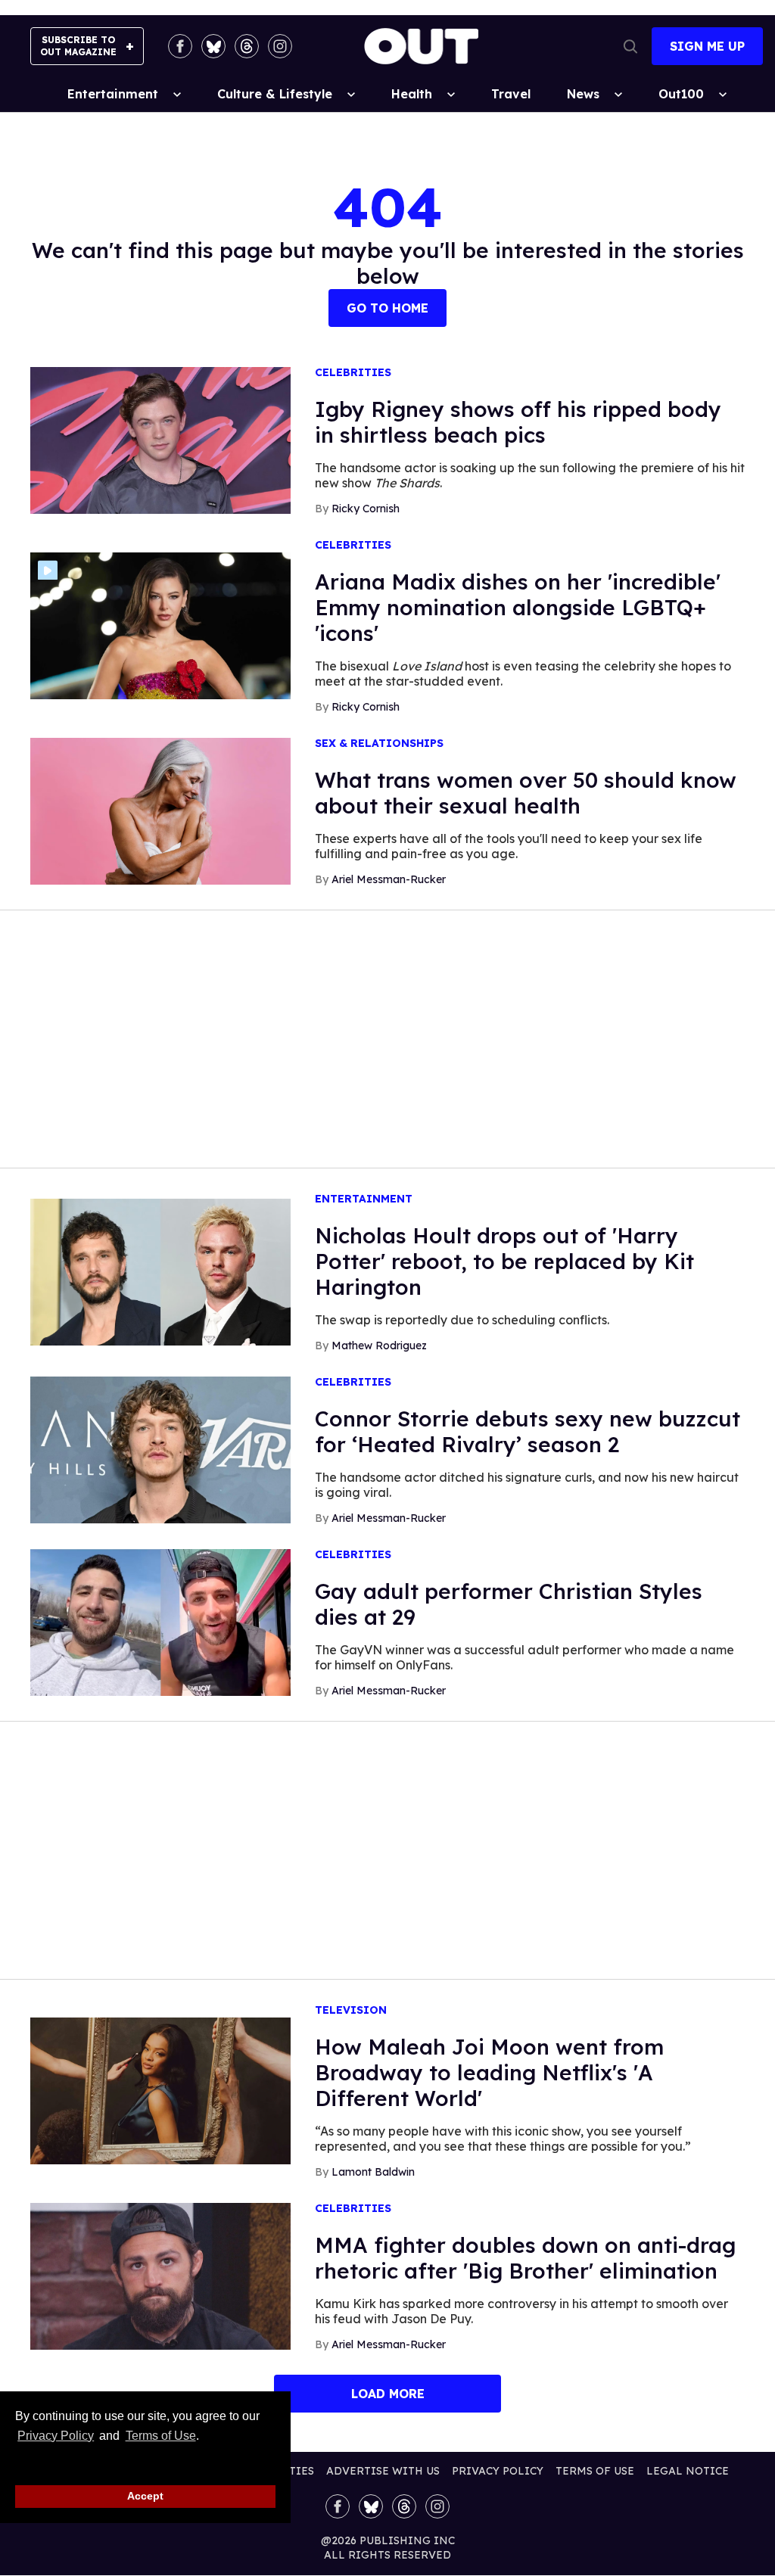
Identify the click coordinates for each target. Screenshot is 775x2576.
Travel (511, 94)
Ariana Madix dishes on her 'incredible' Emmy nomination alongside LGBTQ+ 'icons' (518, 607)
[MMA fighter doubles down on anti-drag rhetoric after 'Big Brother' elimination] (160, 2276)
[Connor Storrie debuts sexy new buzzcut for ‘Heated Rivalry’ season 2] (160, 1449)
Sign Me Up (707, 46)
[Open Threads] (247, 46)
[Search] (630, 46)
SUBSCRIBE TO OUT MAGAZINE (78, 46)
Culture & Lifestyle (275, 94)
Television (351, 2010)
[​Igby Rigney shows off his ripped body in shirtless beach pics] (160, 440)
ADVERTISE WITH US (383, 2471)
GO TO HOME (387, 308)
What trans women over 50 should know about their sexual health (526, 793)
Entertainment (113, 94)
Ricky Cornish (366, 509)
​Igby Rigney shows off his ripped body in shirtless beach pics (518, 422)
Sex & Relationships (379, 744)
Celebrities (353, 373)
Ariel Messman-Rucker (389, 879)
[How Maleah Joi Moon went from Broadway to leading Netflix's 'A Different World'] (160, 2090)
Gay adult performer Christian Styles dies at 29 (509, 1604)
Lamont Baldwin (373, 2172)
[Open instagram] (280, 46)
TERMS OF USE (595, 2471)
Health (412, 94)
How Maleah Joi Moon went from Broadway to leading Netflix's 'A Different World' (489, 2072)
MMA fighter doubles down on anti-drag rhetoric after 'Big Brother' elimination (525, 2258)
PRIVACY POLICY (498, 2471)
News (583, 94)
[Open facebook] (180, 46)
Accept (145, 2496)
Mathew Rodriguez (379, 1346)
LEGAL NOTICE (688, 2471)
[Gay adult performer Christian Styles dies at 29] (160, 1622)
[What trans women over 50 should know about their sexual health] (160, 810)
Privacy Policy (56, 2436)
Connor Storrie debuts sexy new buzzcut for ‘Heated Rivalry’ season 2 (528, 1431)
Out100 (681, 94)
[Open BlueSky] (213, 46)
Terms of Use (160, 2436)
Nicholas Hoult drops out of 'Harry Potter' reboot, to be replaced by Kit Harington (504, 1261)
